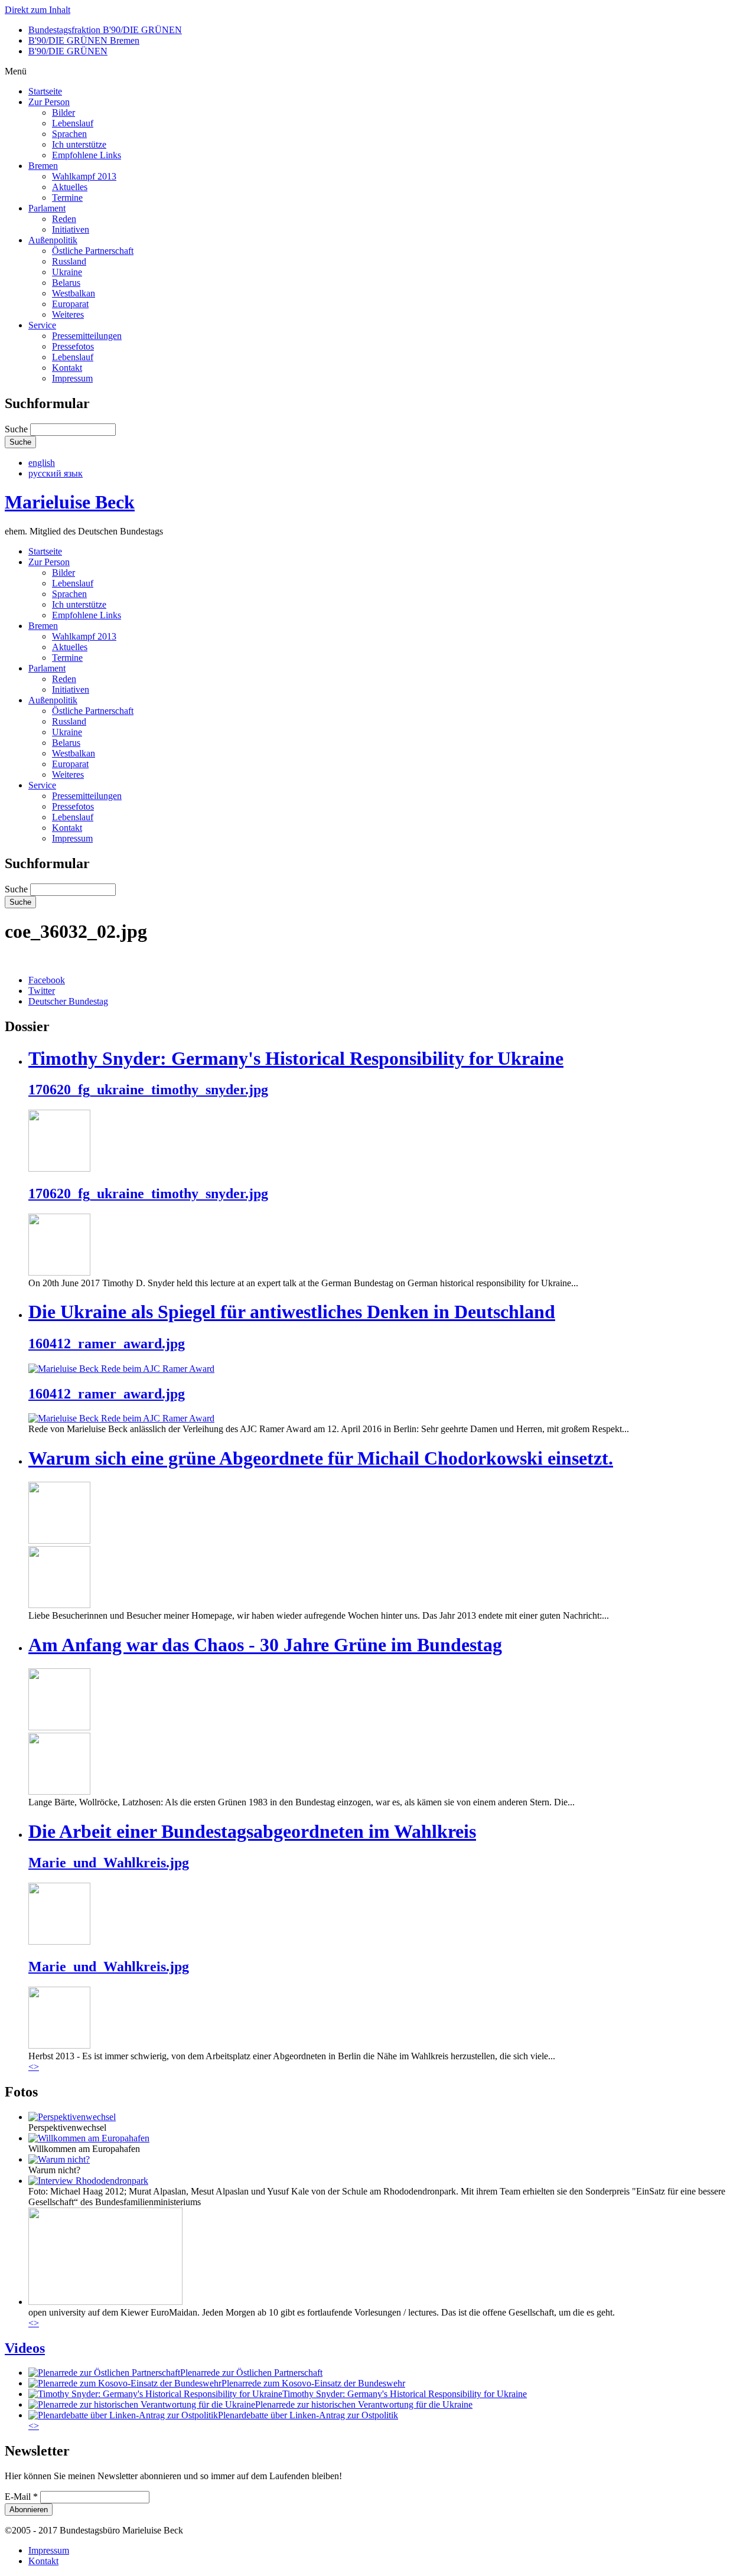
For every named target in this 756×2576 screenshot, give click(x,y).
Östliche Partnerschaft (93, 251)
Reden (64, 219)
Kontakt (67, 368)
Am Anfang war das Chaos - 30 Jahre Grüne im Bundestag (265, 1645)
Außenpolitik (53, 240)
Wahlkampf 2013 (84, 176)
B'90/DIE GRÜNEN (68, 51)
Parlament (47, 208)
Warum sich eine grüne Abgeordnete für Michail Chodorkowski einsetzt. (321, 1458)
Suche (17, 429)
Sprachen (69, 134)
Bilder (63, 113)
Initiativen (71, 229)
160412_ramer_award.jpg (107, 1344)
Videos (25, 2348)
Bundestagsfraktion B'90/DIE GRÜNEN (105, 30)
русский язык (56, 473)
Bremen (43, 166)
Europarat (70, 304)
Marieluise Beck (70, 502)
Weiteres (68, 314)
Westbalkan (74, 293)
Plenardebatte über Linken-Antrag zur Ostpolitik (308, 2415)
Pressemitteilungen (87, 336)
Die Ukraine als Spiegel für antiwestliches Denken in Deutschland (292, 1312)
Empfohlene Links (87, 155)
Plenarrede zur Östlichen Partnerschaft (251, 2373)
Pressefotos (73, 346)
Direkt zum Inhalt (38, 10)
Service (42, 325)
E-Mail (21, 2497)
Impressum (72, 378)
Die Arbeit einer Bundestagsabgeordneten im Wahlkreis (252, 1831)
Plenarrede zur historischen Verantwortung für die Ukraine (364, 2404)
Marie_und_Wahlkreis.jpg (109, 1863)
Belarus (66, 283)
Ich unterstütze (79, 144)
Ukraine (67, 272)
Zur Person (49, 102)
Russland (69, 261)
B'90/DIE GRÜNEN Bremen (84, 40)
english (42, 463)
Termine (67, 198)
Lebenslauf (73, 123)
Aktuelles (70, 187)
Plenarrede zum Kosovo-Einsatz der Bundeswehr (313, 2383)
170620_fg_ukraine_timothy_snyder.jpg (148, 1090)
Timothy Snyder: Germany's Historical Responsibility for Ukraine (296, 1058)
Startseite (45, 91)
